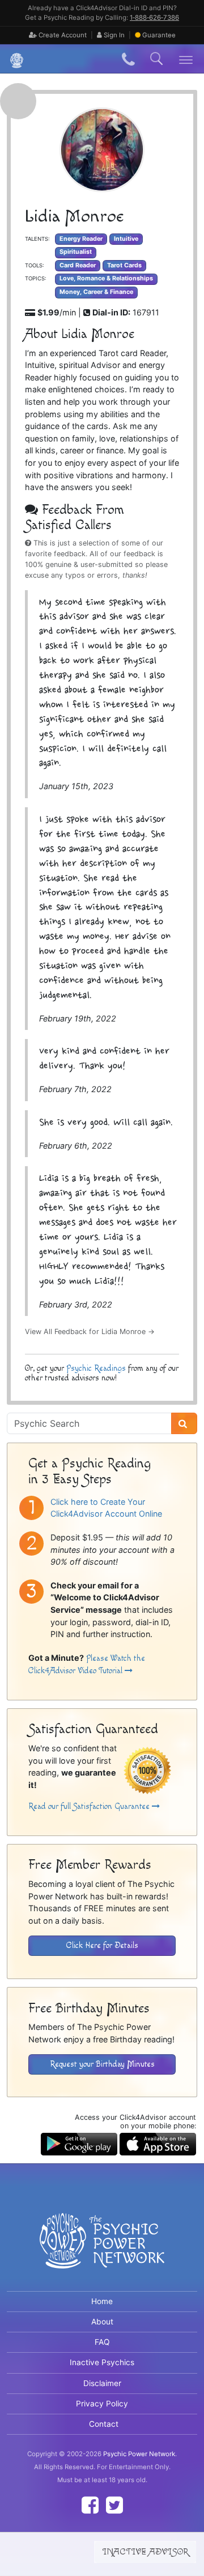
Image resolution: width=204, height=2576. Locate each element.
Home (102, 2301)
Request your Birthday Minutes (102, 2064)
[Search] (184, 1423)
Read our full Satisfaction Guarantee (90, 1806)
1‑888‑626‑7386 (154, 18)
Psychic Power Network (139, 2454)
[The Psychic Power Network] (12, 59)
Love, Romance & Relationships (106, 278)
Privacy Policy (102, 2404)
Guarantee (159, 35)
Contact (104, 2424)
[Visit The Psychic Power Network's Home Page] (102, 2250)
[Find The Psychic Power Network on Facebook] (90, 2505)
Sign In (113, 35)
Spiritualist (76, 252)
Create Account (62, 35)
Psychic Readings (96, 1368)
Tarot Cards (124, 265)
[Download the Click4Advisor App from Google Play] (79, 2143)
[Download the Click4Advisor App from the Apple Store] (158, 2143)
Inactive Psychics (102, 2362)
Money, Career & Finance (96, 292)
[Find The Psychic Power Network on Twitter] (114, 2505)
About (102, 2322)
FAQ (102, 2342)
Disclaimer (102, 2383)
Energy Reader (81, 239)
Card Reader (78, 265)
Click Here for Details (102, 1945)
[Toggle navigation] (186, 59)
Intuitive (126, 239)
